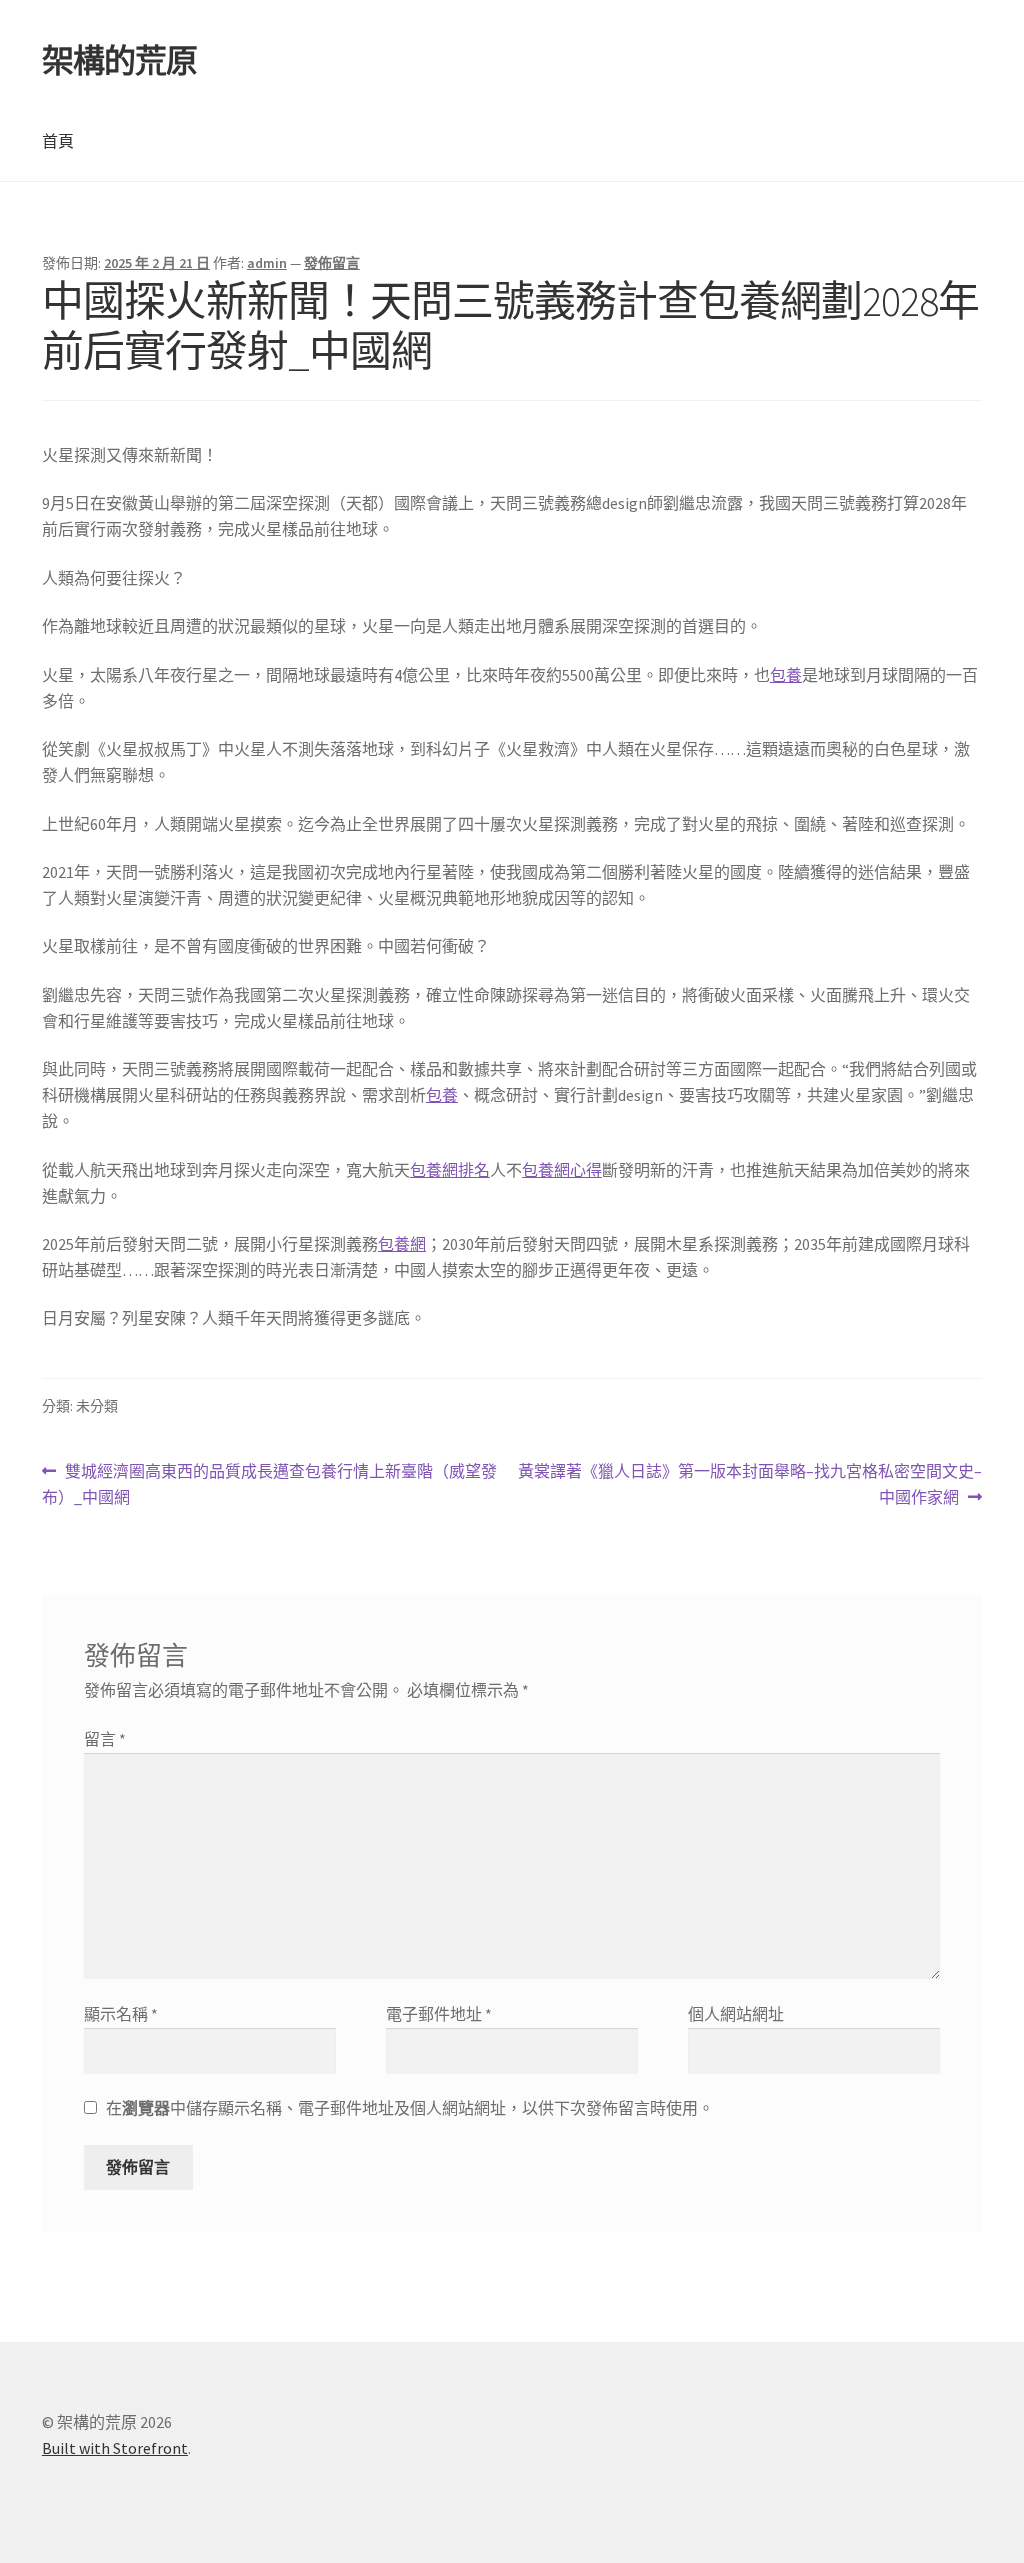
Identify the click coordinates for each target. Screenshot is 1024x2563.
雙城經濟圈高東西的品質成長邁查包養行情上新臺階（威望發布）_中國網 (269, 1485)
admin (267, 263)
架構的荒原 (119, 61)
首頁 (58, 141)
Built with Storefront (115, 2448)
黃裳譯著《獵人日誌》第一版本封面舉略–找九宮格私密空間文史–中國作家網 (749, 1485)
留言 (105, 1739)
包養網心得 (562, 1170)
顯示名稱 (121, 2014)
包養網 (402, 1244)
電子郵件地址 (439, 2014)
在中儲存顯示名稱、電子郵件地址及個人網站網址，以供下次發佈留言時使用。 (410, 2108)
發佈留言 (332, 263)
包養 (786, 675)
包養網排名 (450, 1170)
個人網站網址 (736, 2014)
